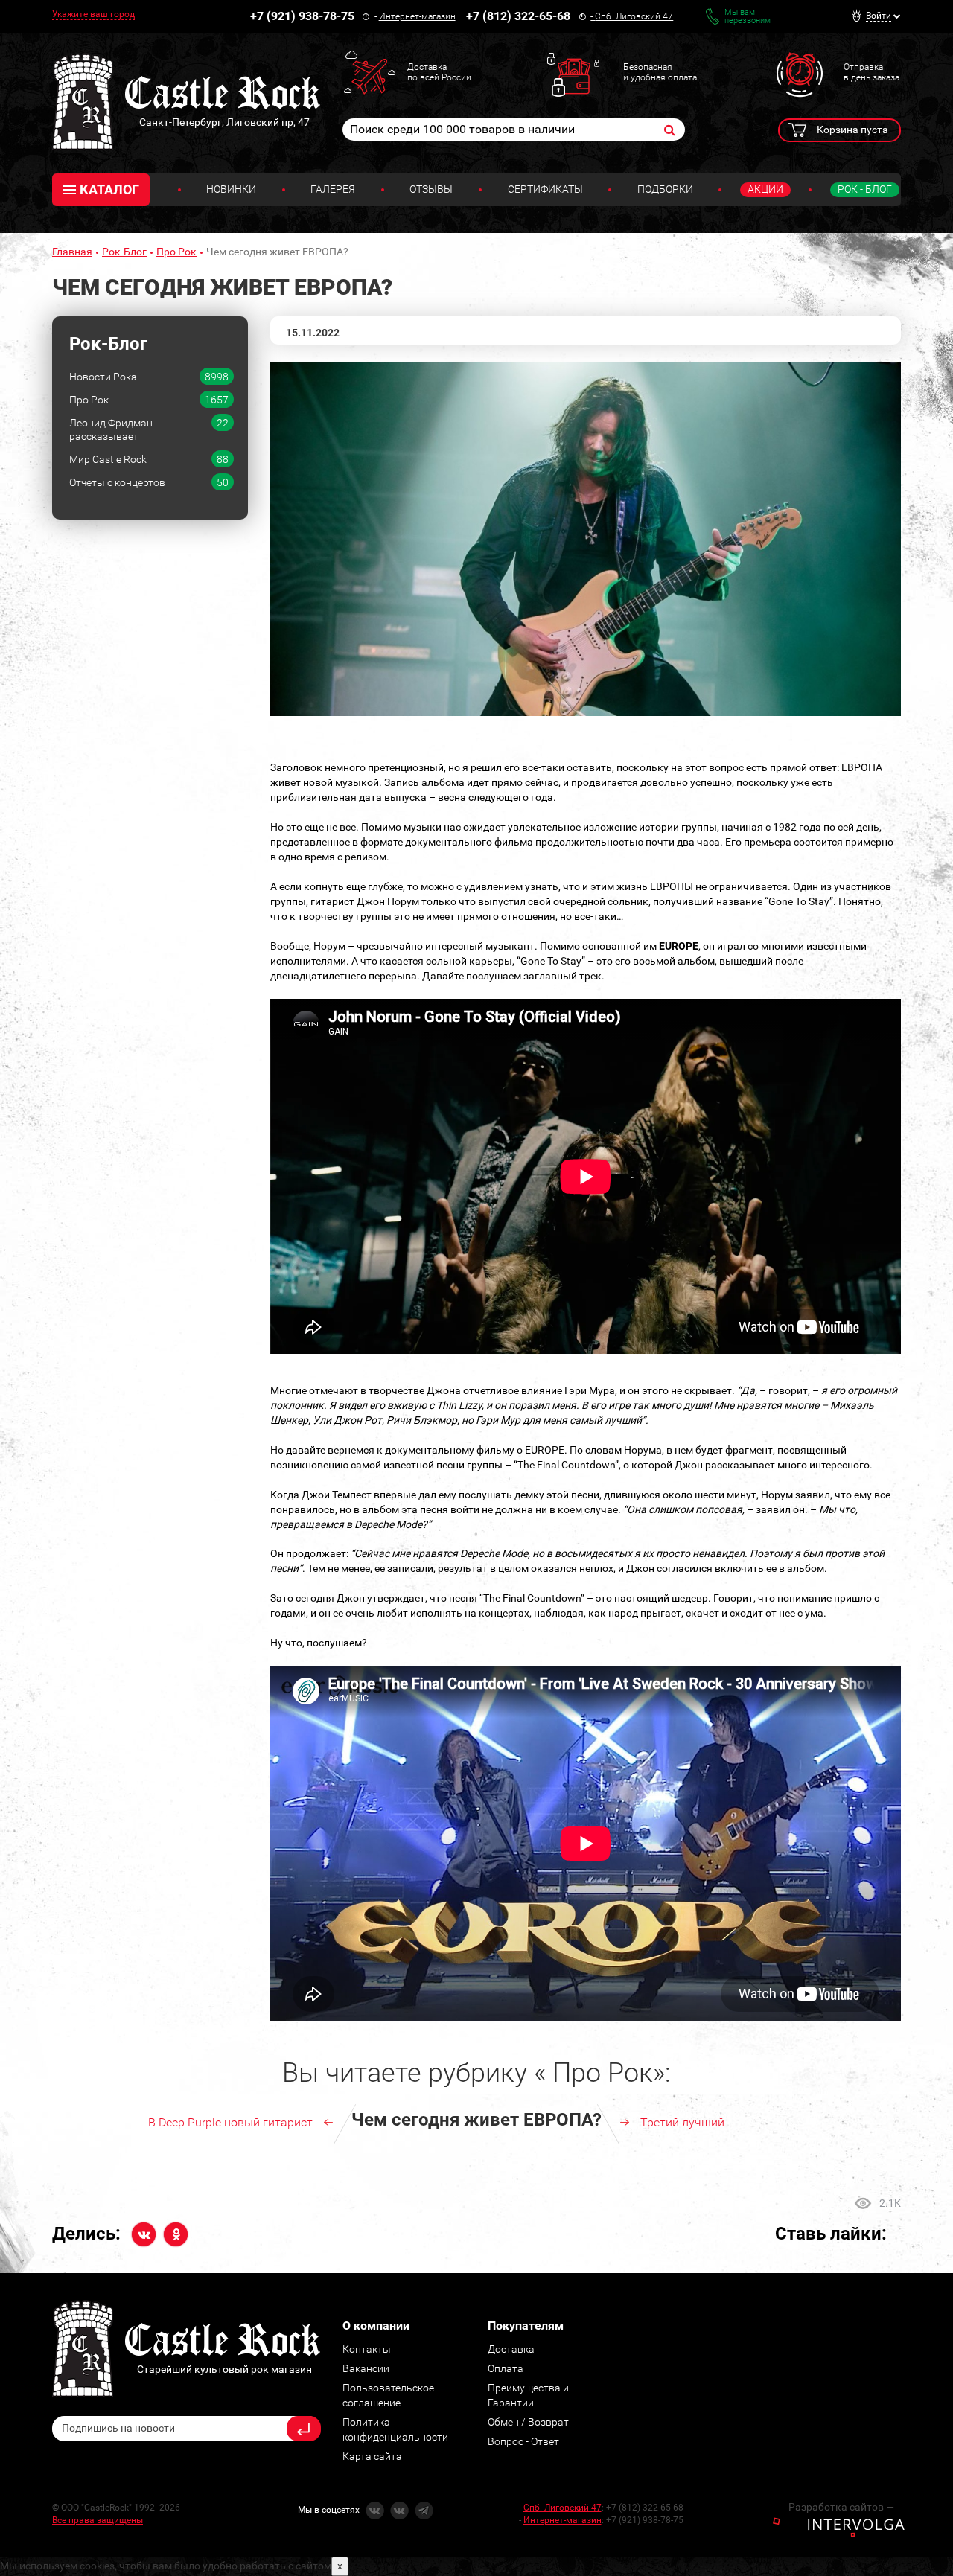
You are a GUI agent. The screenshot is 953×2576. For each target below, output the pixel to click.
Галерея (333, 189)
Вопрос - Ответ (523, 2441)
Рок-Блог (124, 252)
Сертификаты (545, 189)
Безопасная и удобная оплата (660, 72)
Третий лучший (682, 2122)
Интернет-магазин (417, 16)
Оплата (506, 2368)
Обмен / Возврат (528, 2422)
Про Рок (176, 252)
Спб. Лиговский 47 (634, 16)
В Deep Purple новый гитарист (230, 2122)
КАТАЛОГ (109, 189)
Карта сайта (372, 2456)
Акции (765, 189)
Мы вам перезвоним (748, 16)
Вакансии (366, 2368)
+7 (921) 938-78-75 (302, 16)
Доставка (511, 2349)
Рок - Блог (865, 189)
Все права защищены (98, 2520)
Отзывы (431, 189)
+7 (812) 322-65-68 (518, 16)
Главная (72, 252)
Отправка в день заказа (871, 72)
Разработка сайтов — (841, 2507)
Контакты (367, 2349)
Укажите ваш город (93, 14)
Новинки (231, 189)
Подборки (665, 189)
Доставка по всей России (439, 72)
